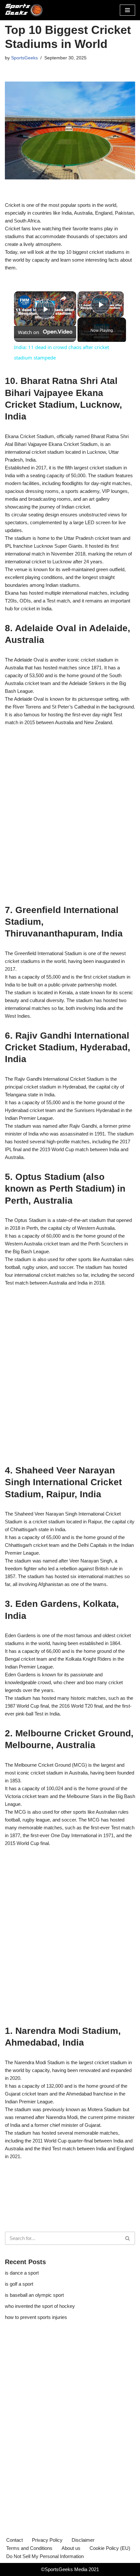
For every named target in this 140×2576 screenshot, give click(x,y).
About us (71, 2548)
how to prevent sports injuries (36, 2317)
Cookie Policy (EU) (110, 2548)
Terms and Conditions (29, 2548)
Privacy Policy (47, 2540)
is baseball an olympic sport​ (34, 2295)
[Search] (128, 2238)
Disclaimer (83, 2540)
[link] (24, 302)
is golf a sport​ (19, 2284)
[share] (63, 298)
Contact (14, 2540)
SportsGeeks (24, 58)
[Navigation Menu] (127, 10)
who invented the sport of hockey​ (40, 2306)
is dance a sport (22, 2273)
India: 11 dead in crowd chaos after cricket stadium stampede (44, 301)
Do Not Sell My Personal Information (45, 2556)
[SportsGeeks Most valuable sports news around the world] (24, 10)
